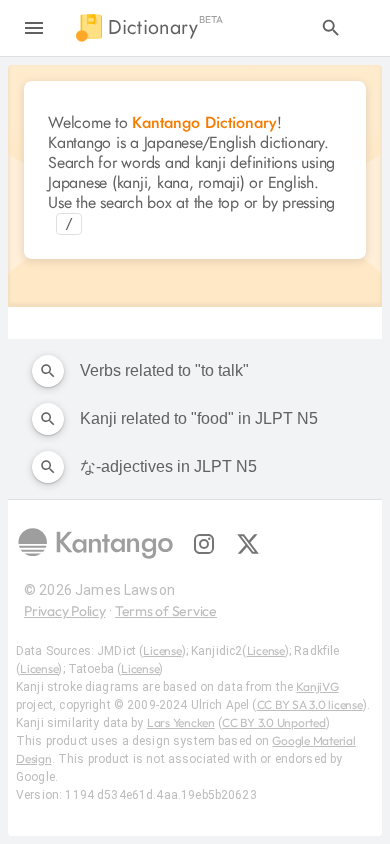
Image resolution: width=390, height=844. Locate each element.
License (162, 650)
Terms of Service (166, 611)
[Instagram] (204, 544)
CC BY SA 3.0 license (310, 704)
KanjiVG (317, 686)
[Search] (331, 28)
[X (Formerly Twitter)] (248, 544)
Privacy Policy (65, 611)
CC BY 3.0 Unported (274, 722)
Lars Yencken (181, 722)
